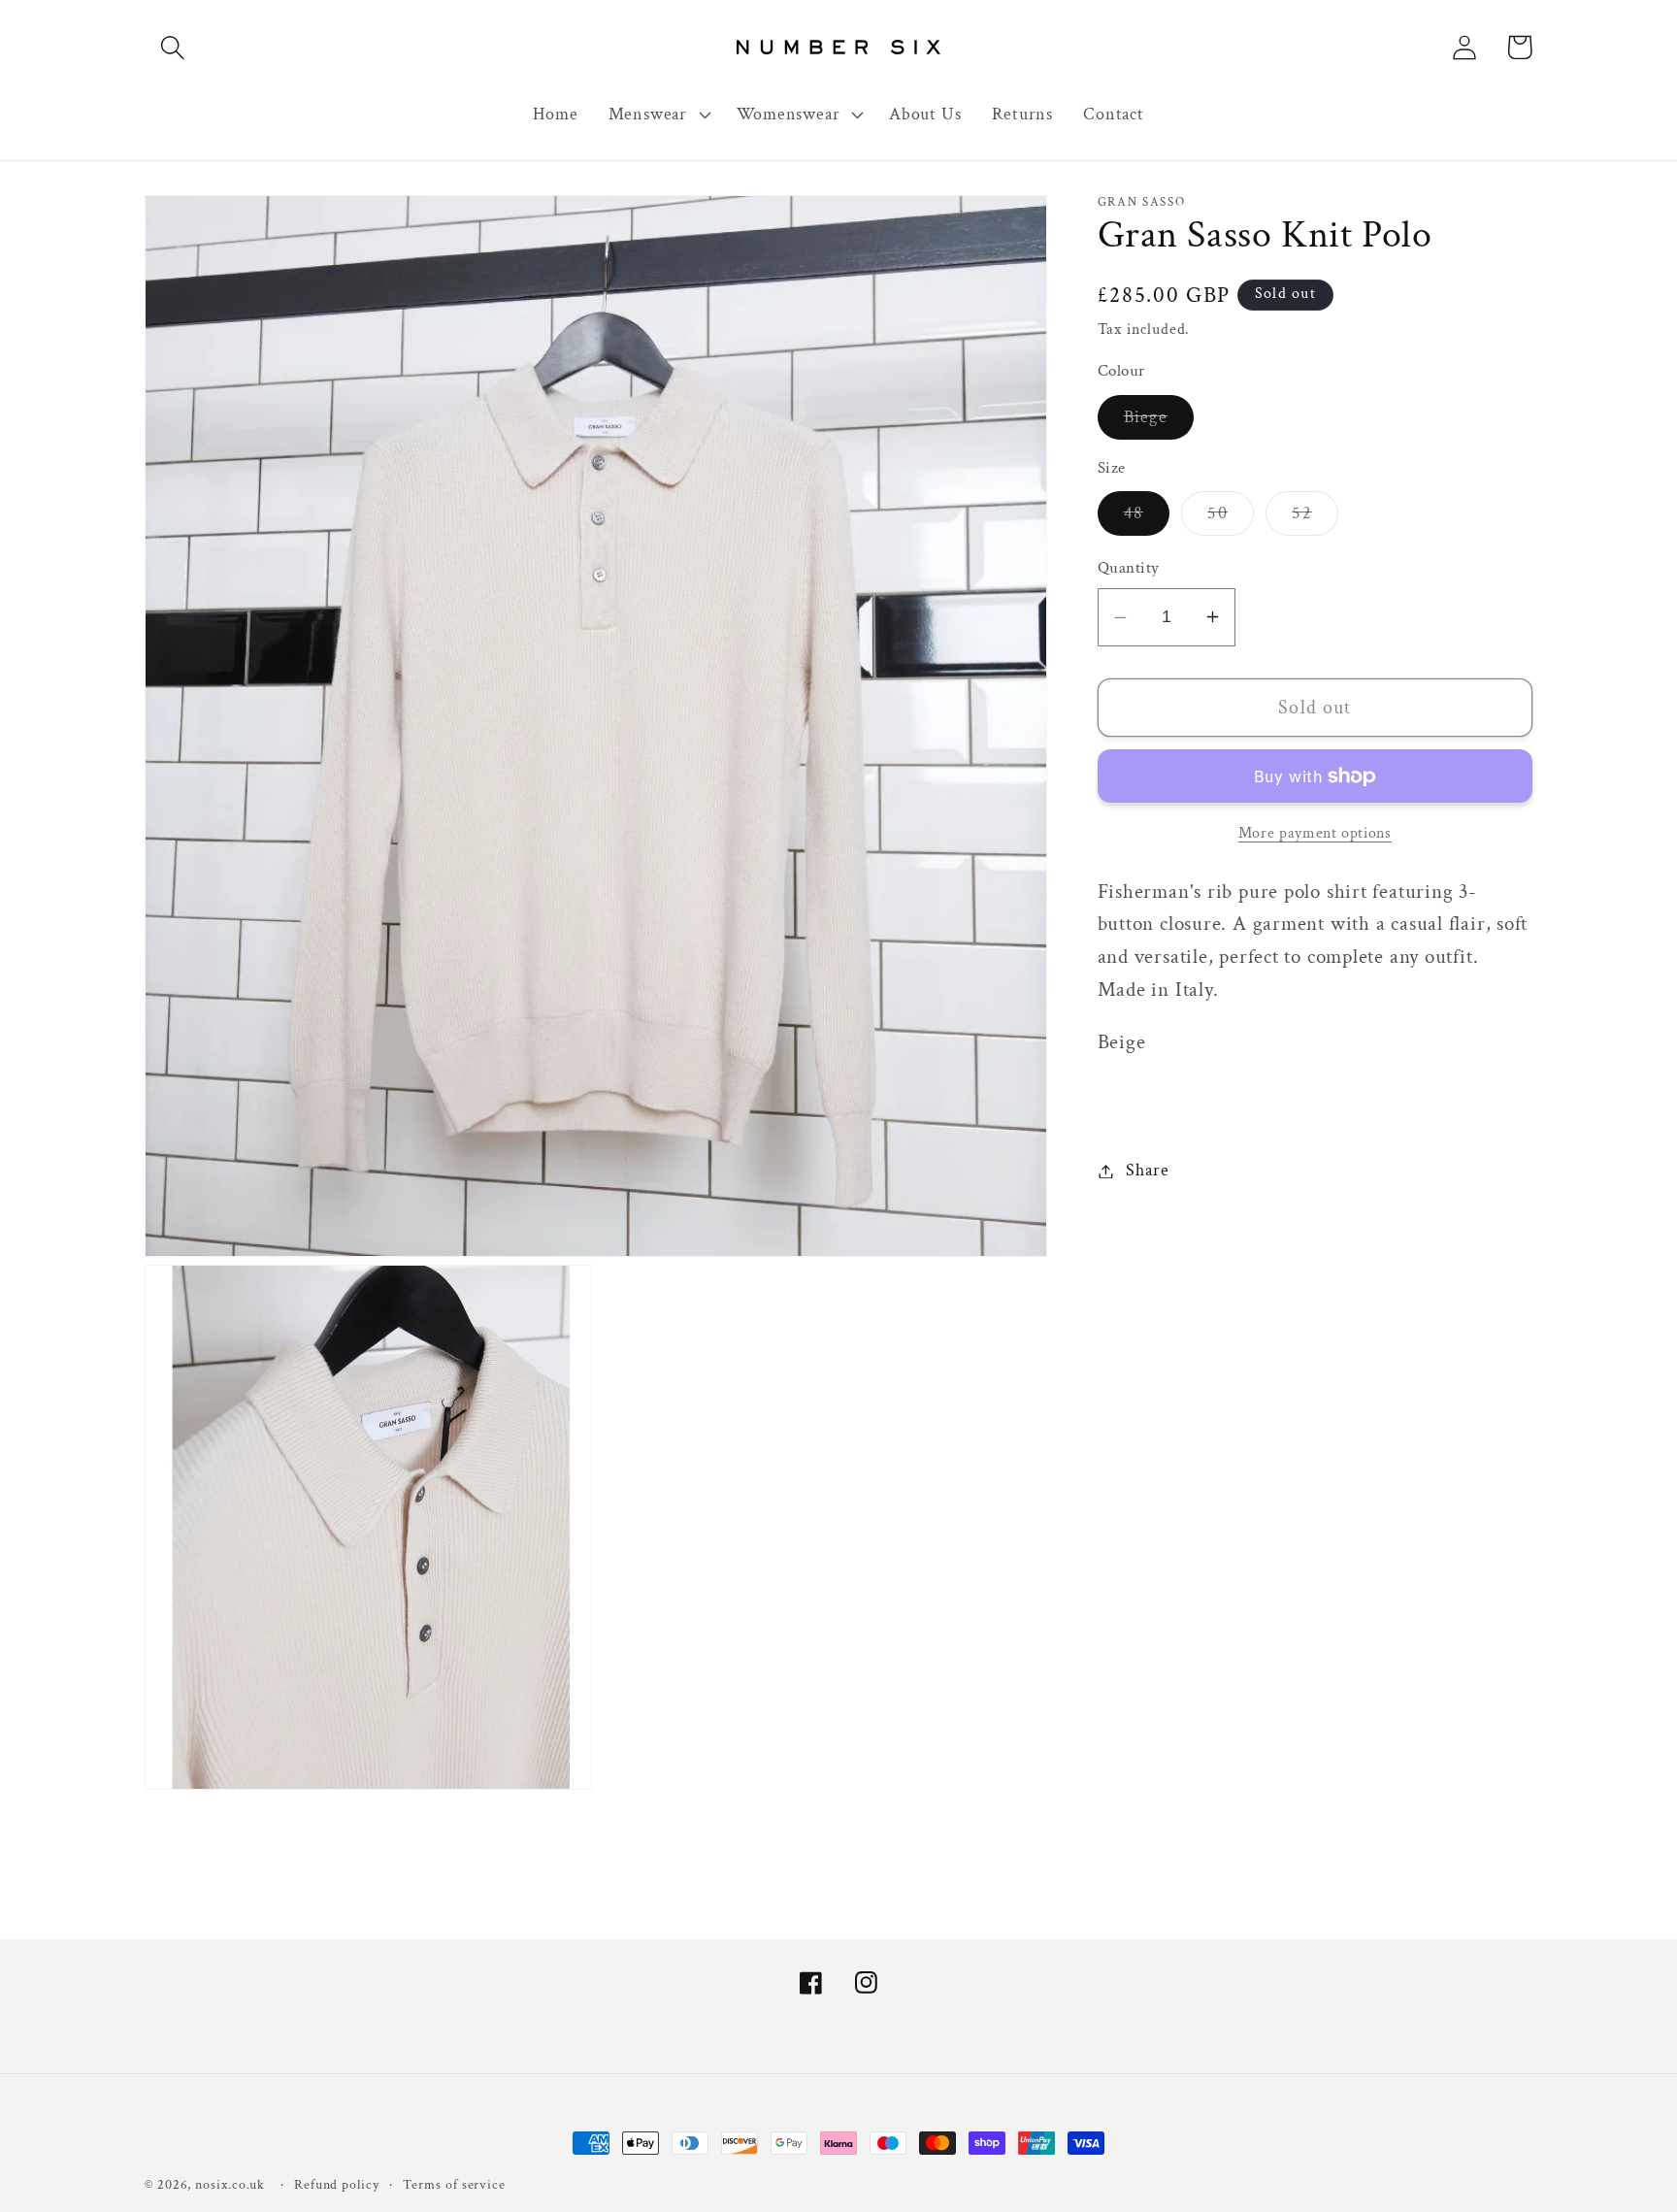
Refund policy (337, 2184)
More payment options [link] (1315, 833)
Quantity (1129, 568)
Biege (1159, 422)
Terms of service (454, 2184)
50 (1231, 518)
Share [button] (1147, 1171)
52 (1315, 518)
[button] (172, 47)
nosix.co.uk (230, 2184)
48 (1147, 518)
